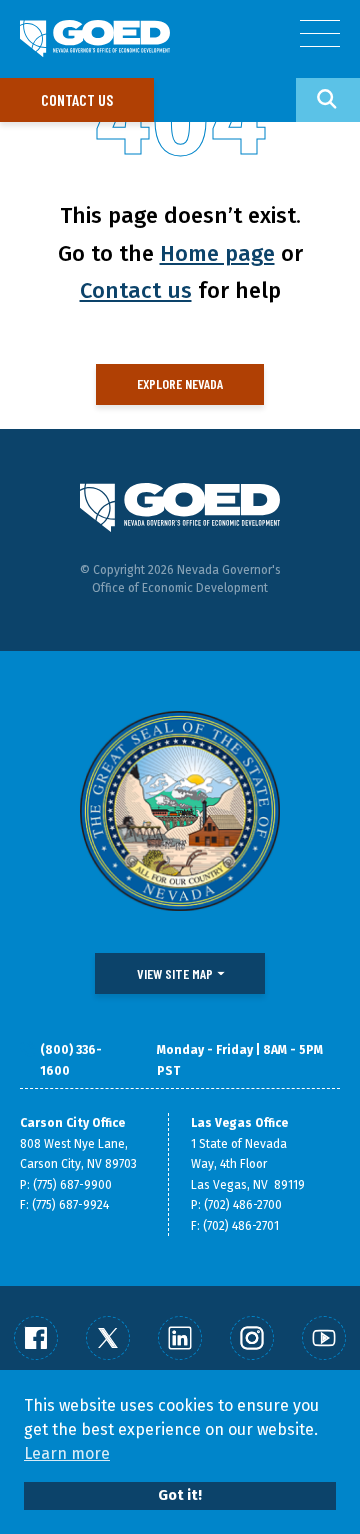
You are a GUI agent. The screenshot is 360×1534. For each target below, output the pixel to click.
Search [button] (328, 100)
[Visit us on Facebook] (36, 1338)
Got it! (180, 1495)
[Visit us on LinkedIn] (180, 1338)
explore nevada (180, 383)
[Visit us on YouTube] (324, 1338)
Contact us (77, 99)
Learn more (67, 1453)
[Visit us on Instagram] (252, 1338)
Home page (217, 253)
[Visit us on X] (108, 1338)
